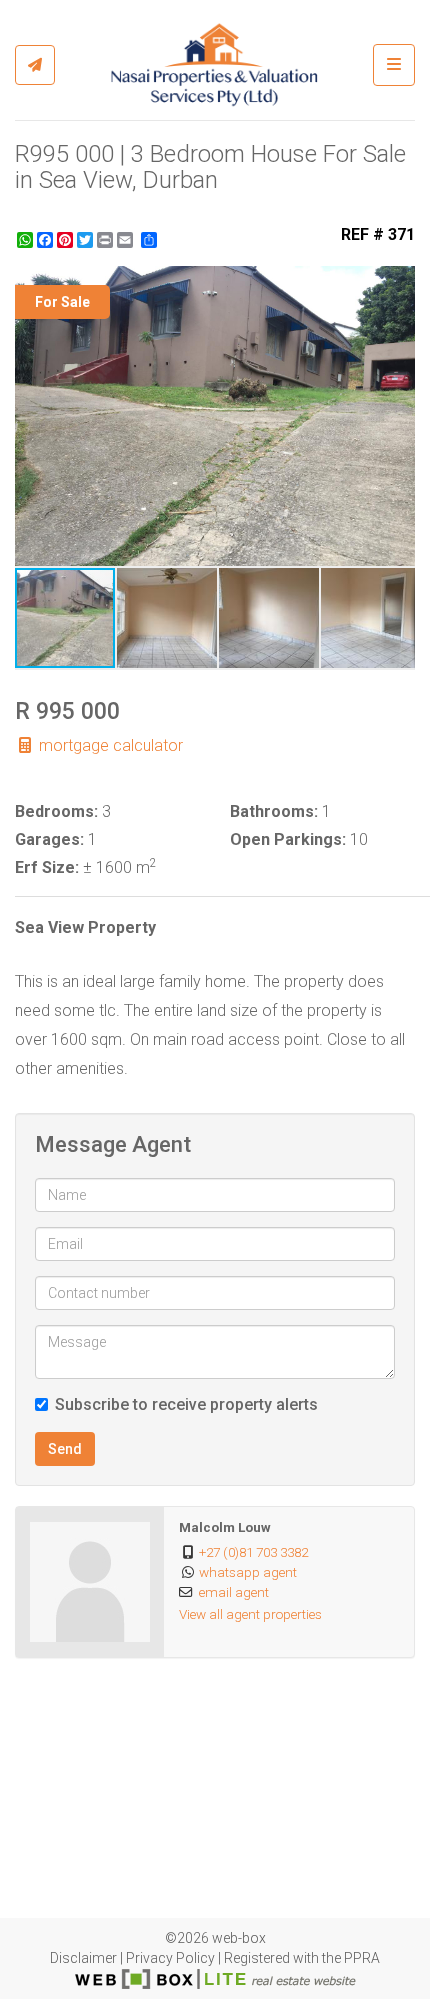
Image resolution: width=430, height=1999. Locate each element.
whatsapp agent (248, 1572)
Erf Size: (47, 867)
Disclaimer (83, 1958)
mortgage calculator (109, 745)
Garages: (49, 839)
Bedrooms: (56, 811)
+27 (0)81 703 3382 (253, 1552)
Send (65, 1449)
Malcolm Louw (225, 1527)
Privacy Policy (170, 1958)
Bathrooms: (274, 811)
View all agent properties (250, 1614)
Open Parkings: (288, 839)
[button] (397, 284)
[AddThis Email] (127, 240)
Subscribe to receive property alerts (186, 1404)
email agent (234, 1592)
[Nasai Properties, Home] (214, 65)
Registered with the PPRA (302, 1958)
